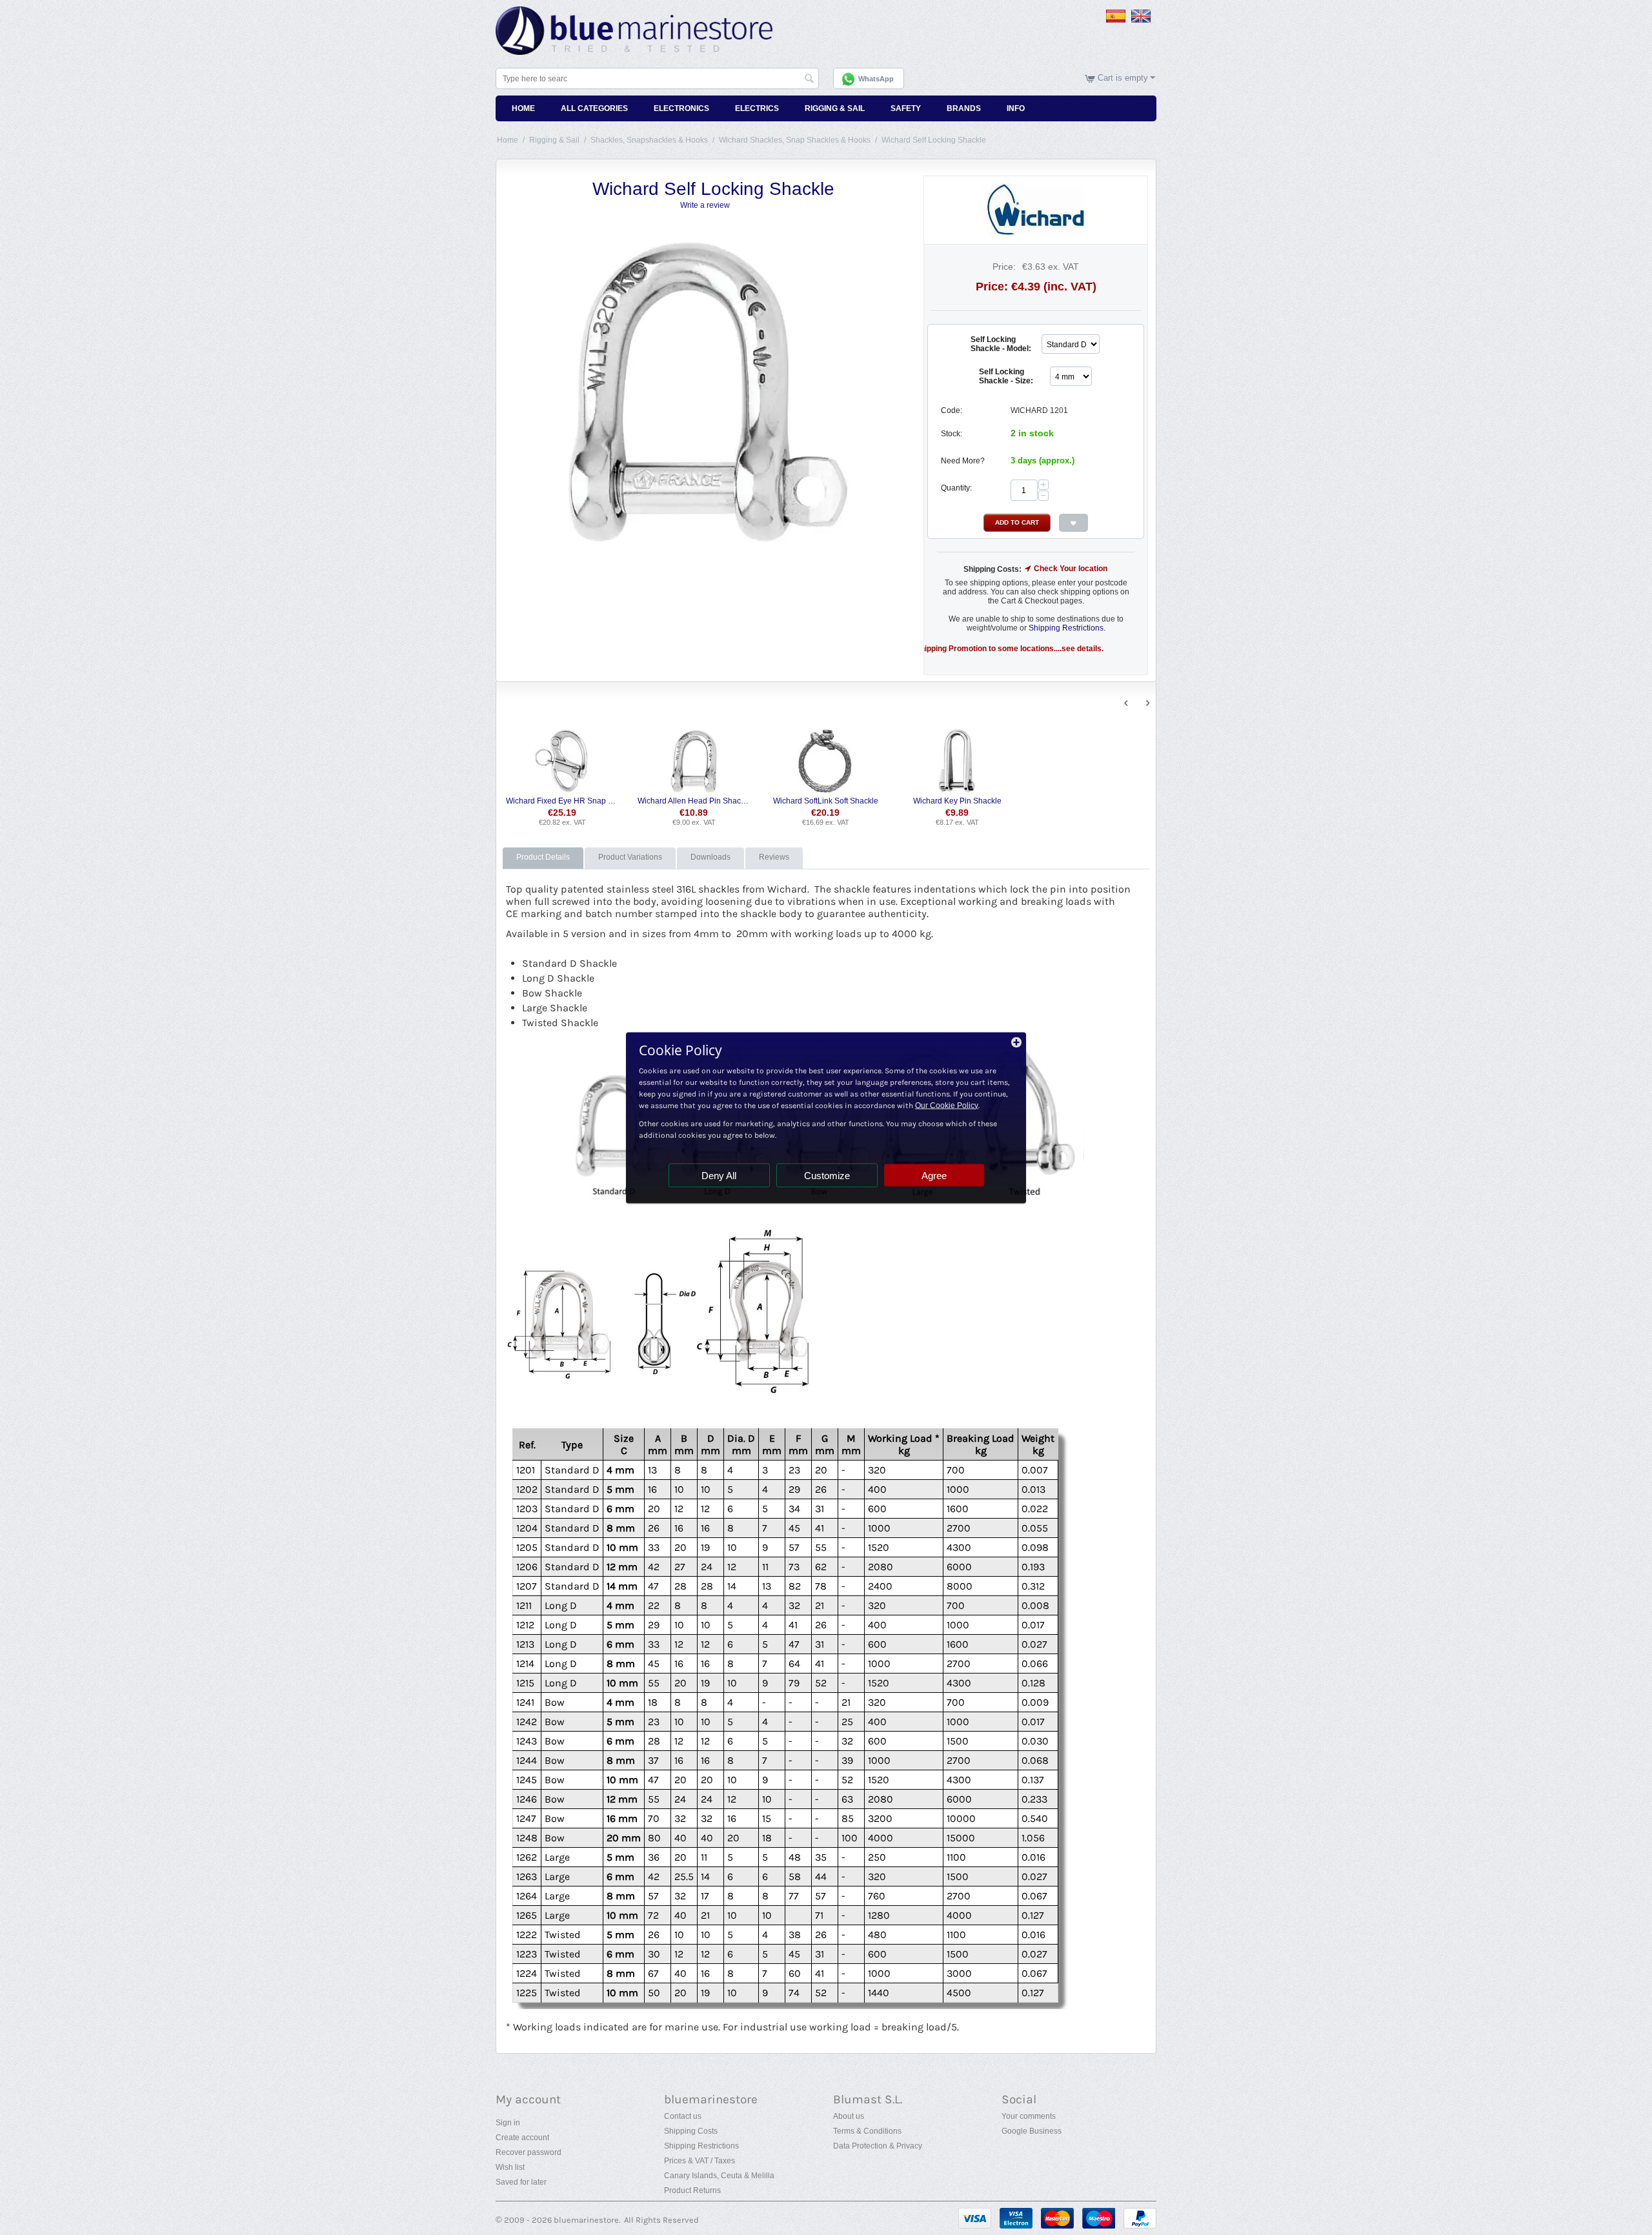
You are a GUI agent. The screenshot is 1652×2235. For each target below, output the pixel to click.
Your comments (1029, 2116)
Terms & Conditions (867, 2131)
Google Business (1032, 2131)
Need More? (963, 461)
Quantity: (956, 488)
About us (849, 2116)
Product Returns (692, 2190)
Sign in (508, 2123)
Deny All (719, 1175)
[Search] (809, 79)
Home (523, 108)
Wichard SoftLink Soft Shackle (826, 801)
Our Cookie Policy (947, 1105)
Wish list (510, 2167)
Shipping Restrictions (701, 2146)
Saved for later (521, 2182)
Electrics (757, 108)
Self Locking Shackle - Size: (1006, 376)
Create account (522, 2138)
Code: (952, 410)
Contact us (683, 2116)
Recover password (529, 2152)
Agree (934, 1175)
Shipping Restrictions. (1067, 628)
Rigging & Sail (835, 108)
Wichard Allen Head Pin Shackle (694, 801)
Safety (906, 108)
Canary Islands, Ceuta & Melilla (719, 2176)
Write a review (705, 205)
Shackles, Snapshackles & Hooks (649, 140)
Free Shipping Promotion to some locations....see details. (928, 649)
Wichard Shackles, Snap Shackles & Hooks (795, 140)
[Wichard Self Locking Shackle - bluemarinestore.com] (707, 389)
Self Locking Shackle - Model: (1001, 344)
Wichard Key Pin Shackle (957, 801)
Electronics (681, 108)
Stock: (952, 434)
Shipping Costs (691, 2131)
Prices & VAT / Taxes (700, 2161)
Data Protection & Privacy (878, 2146)
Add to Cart (1017, 522)
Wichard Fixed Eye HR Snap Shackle (562, 801)
